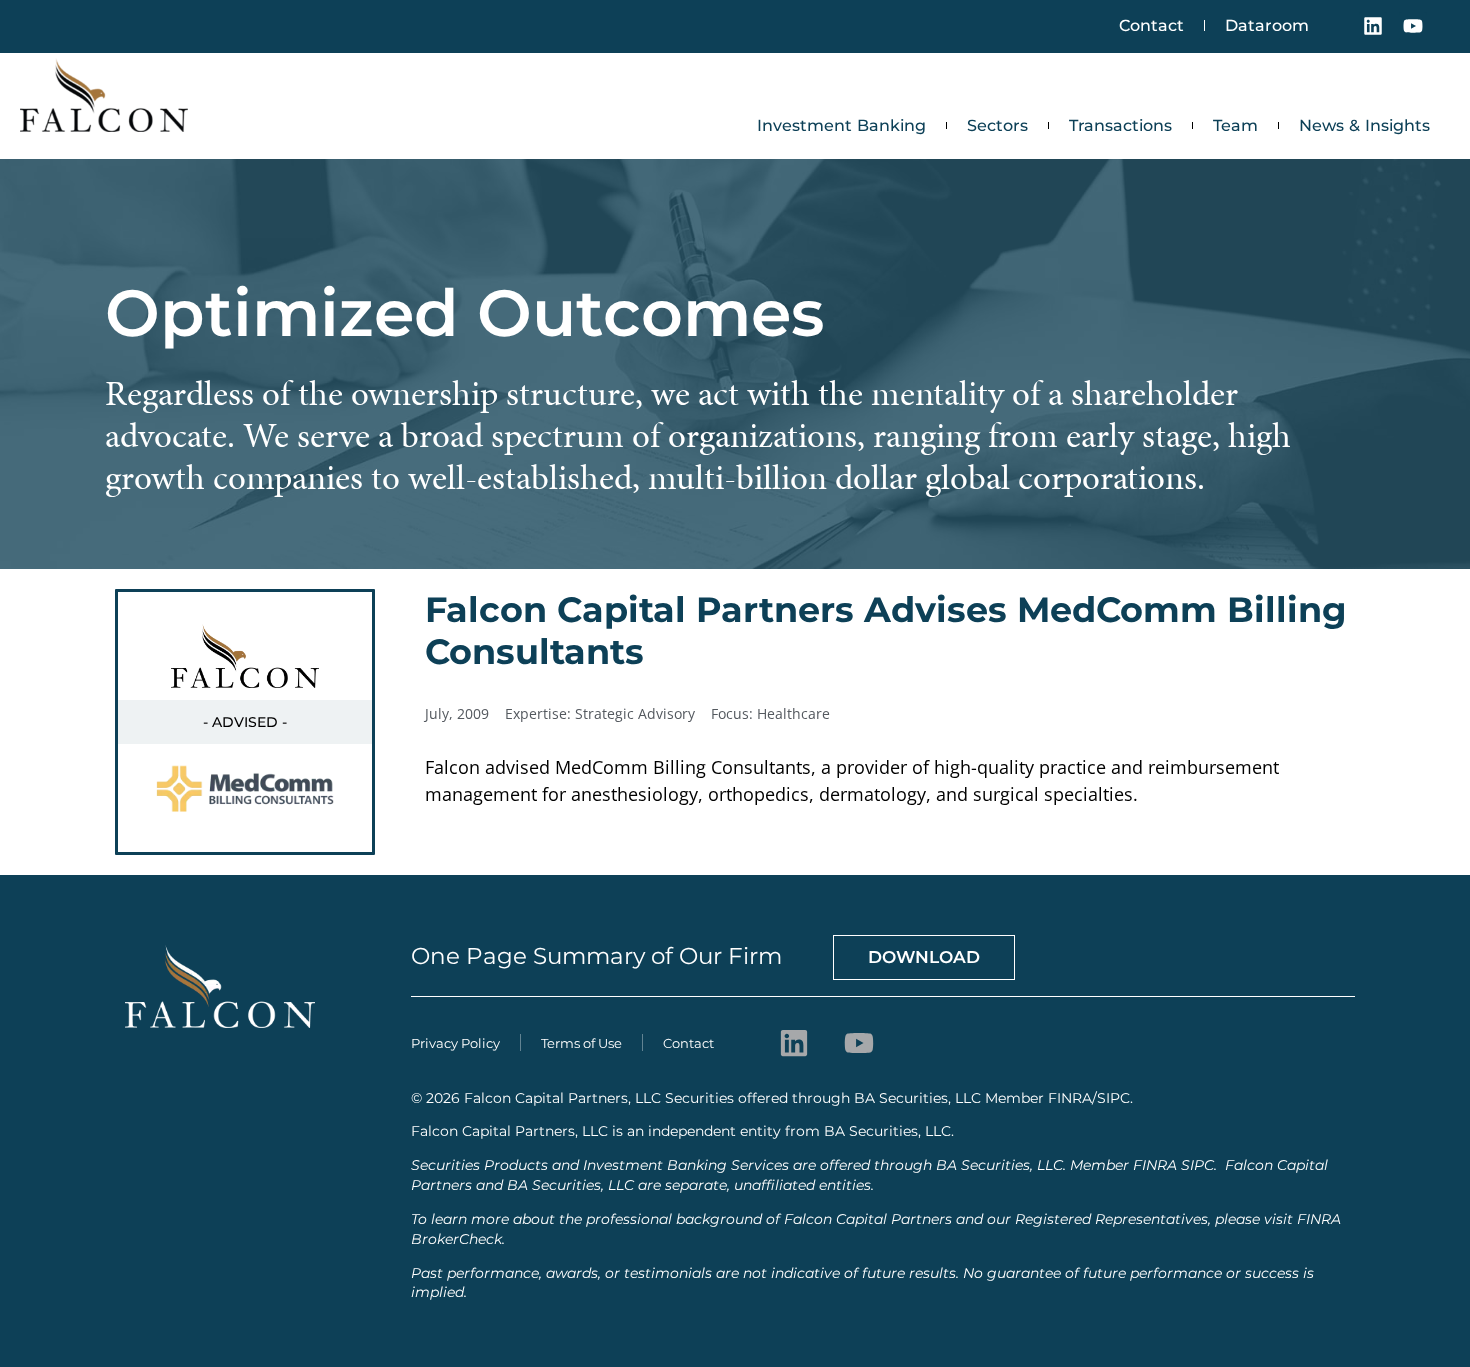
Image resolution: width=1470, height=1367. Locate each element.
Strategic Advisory (635, 713)
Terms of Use (581, 1043)
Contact (1151, 25)
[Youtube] (1413, 26)
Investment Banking (841, 125)
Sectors (997, 125)
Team (1235, 125)
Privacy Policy (455, 1043)
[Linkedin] (1373, 26)
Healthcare (793, 713)
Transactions (1120, 125)
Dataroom (1267, 25)
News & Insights (1364, 125)
